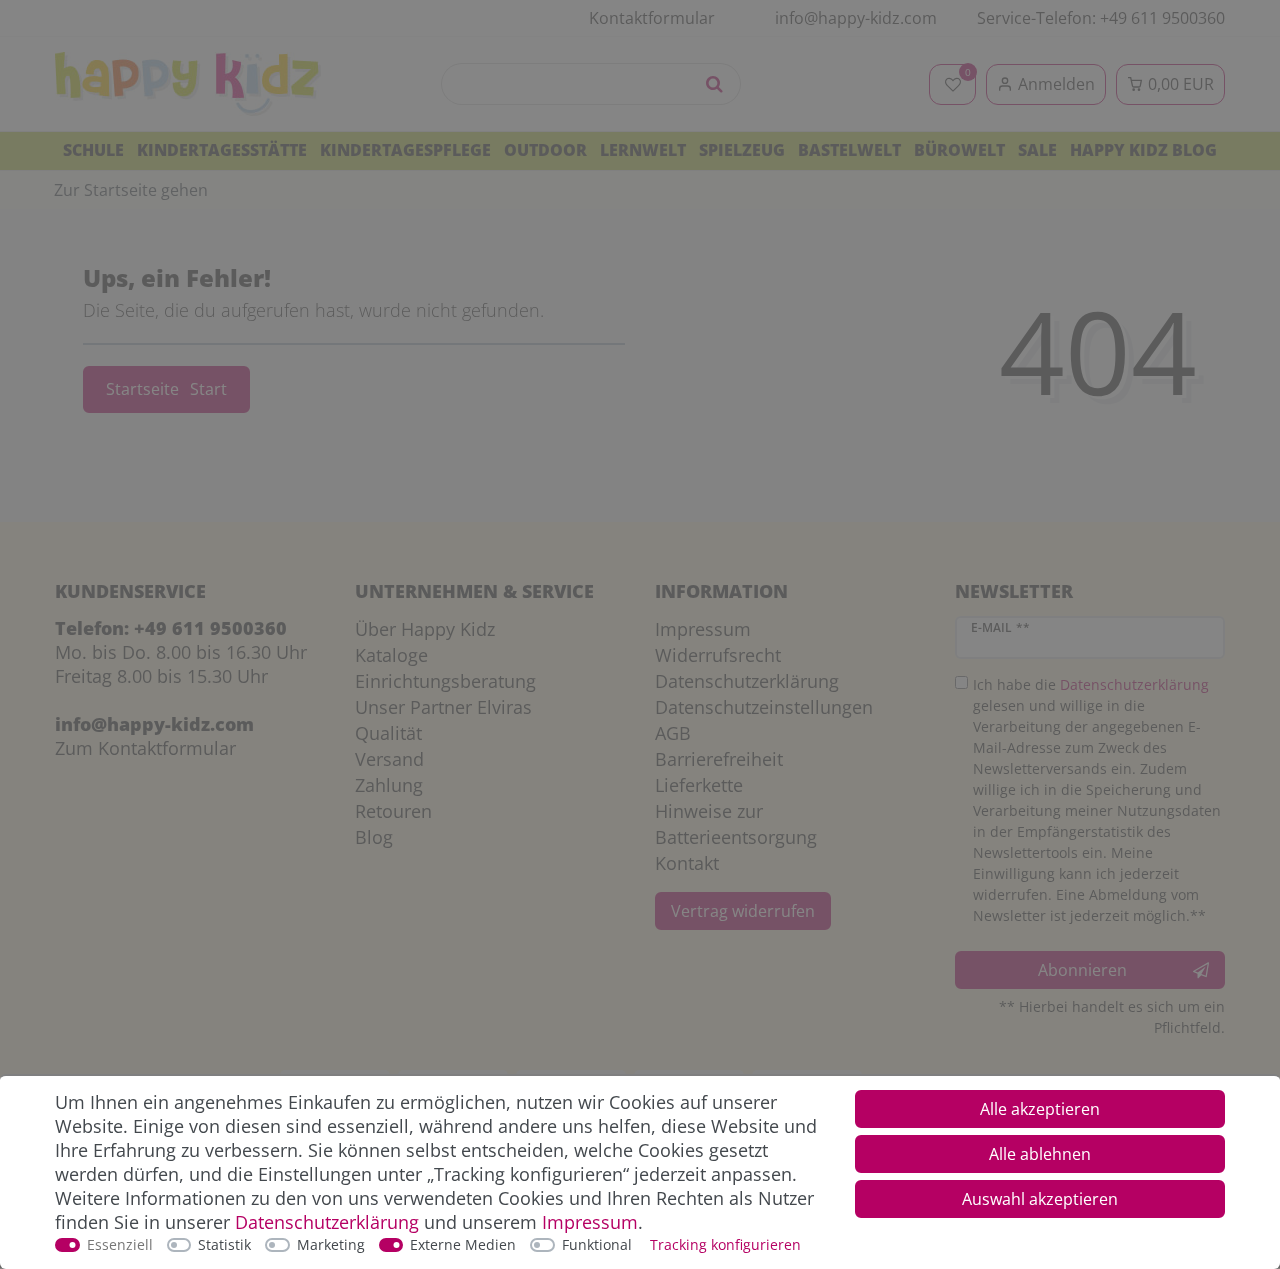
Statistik (224, 1244)
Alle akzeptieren (1040, 1109)
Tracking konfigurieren (725, 1244)
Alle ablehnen (1040, 1154)
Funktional (597, 1244)
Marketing (331, 1244)
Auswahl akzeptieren (1040, 1199)
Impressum (590, 1222)
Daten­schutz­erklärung (327, 1222)
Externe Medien (463, 1244)
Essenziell (120, 1244)
